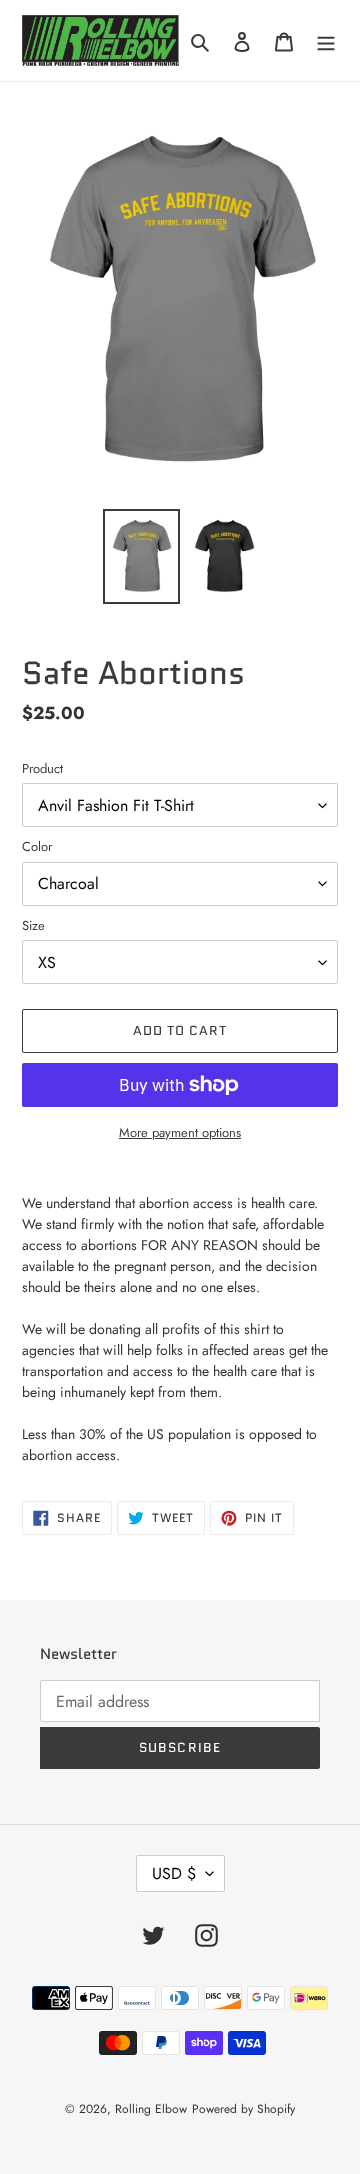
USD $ (174, 1873)
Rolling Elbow (151, 2109)
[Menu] (326, 40)
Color (37, 846)
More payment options (180, 1132)
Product (42, 768)
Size (33, 925)
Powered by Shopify (243, 2109)
